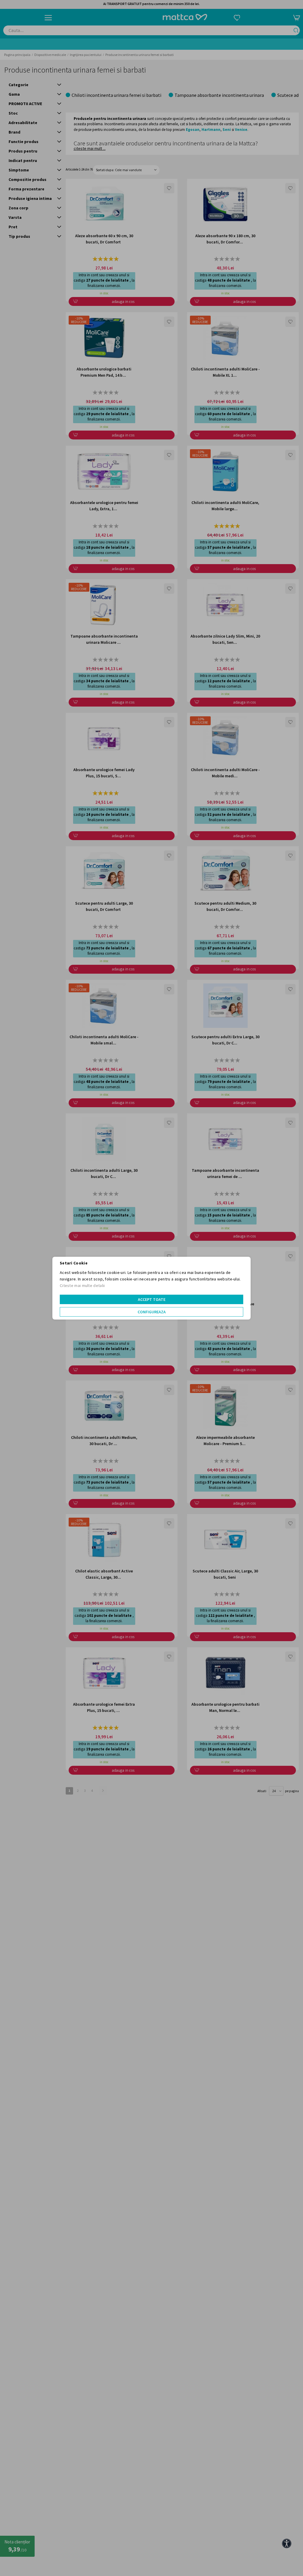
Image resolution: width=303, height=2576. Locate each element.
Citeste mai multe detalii (82, 1285)
